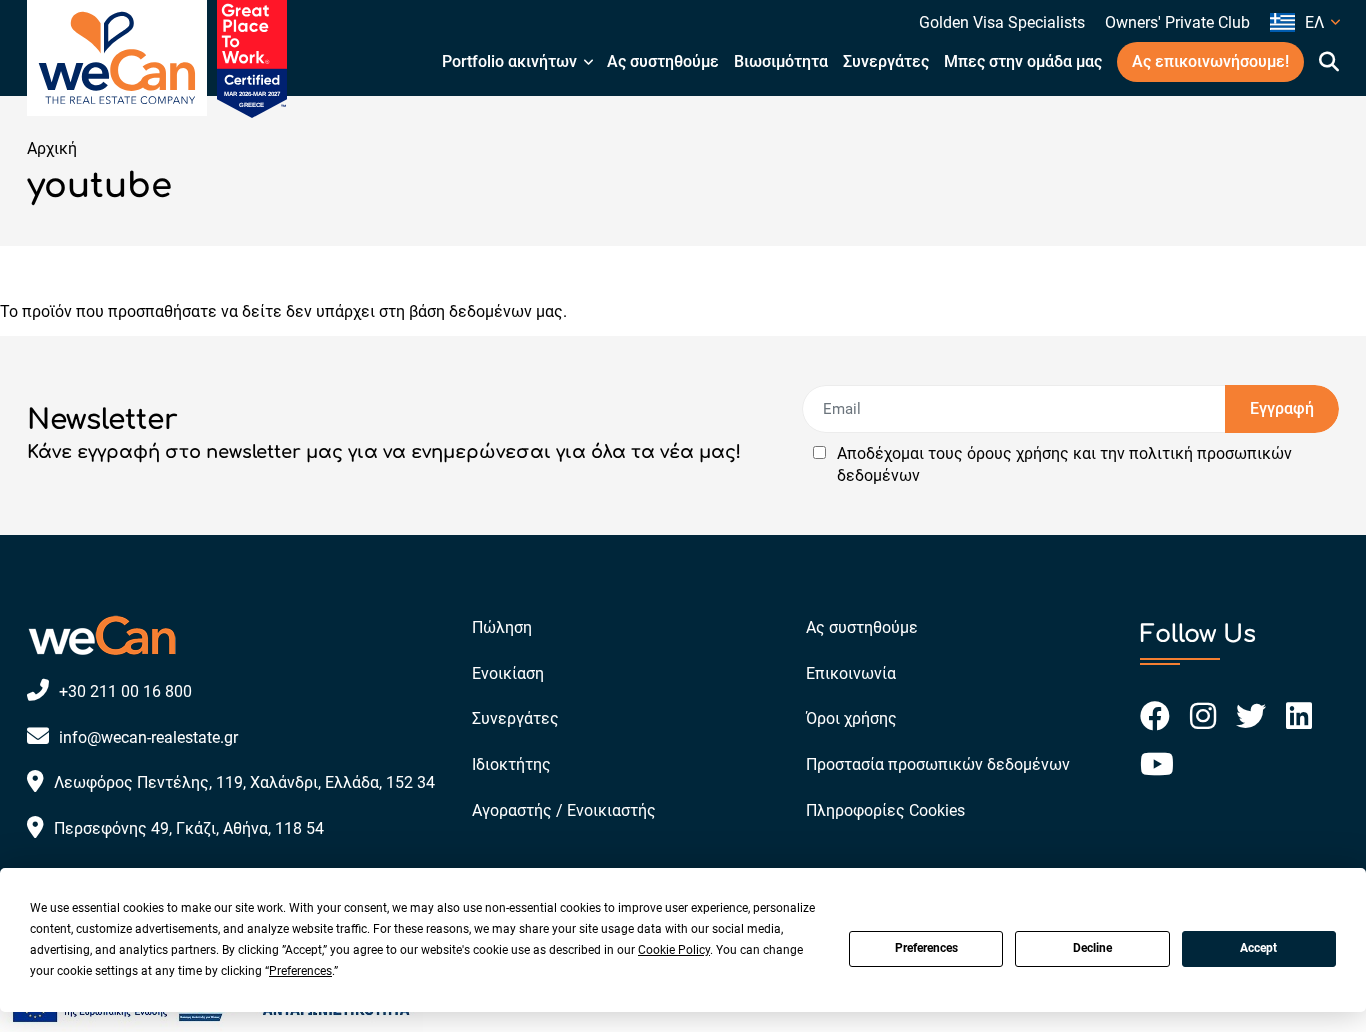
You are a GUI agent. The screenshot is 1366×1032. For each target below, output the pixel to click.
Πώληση (502, 627)
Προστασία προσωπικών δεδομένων (938, 764)
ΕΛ (1314, 22)
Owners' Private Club (1177, 22)
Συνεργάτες (886, 61)
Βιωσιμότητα (781, 61)
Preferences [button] (300, 971)
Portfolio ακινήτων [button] (509, 61)
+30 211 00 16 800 (125, 691)
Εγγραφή (1282, 408)
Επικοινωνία (851, 673)
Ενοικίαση (508, 673)
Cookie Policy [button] (674, 950)
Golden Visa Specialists (1002, 22)
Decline (1092, 948)
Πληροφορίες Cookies (885, 810)
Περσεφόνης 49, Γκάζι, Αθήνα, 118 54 (189, 828)
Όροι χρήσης (851, 718)
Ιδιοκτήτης (511, 764)
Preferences (926, 948)
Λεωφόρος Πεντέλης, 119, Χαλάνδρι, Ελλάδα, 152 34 (244, 782)
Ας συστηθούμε (663, 61)
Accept (1258, 948)
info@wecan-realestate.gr (148, 737)
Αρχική (52, 148)
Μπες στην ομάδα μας (1023, 61)
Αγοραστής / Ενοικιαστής (564, 810)
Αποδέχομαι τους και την (1064, 464)
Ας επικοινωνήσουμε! (1210, 61)
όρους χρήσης (1018, 453)
